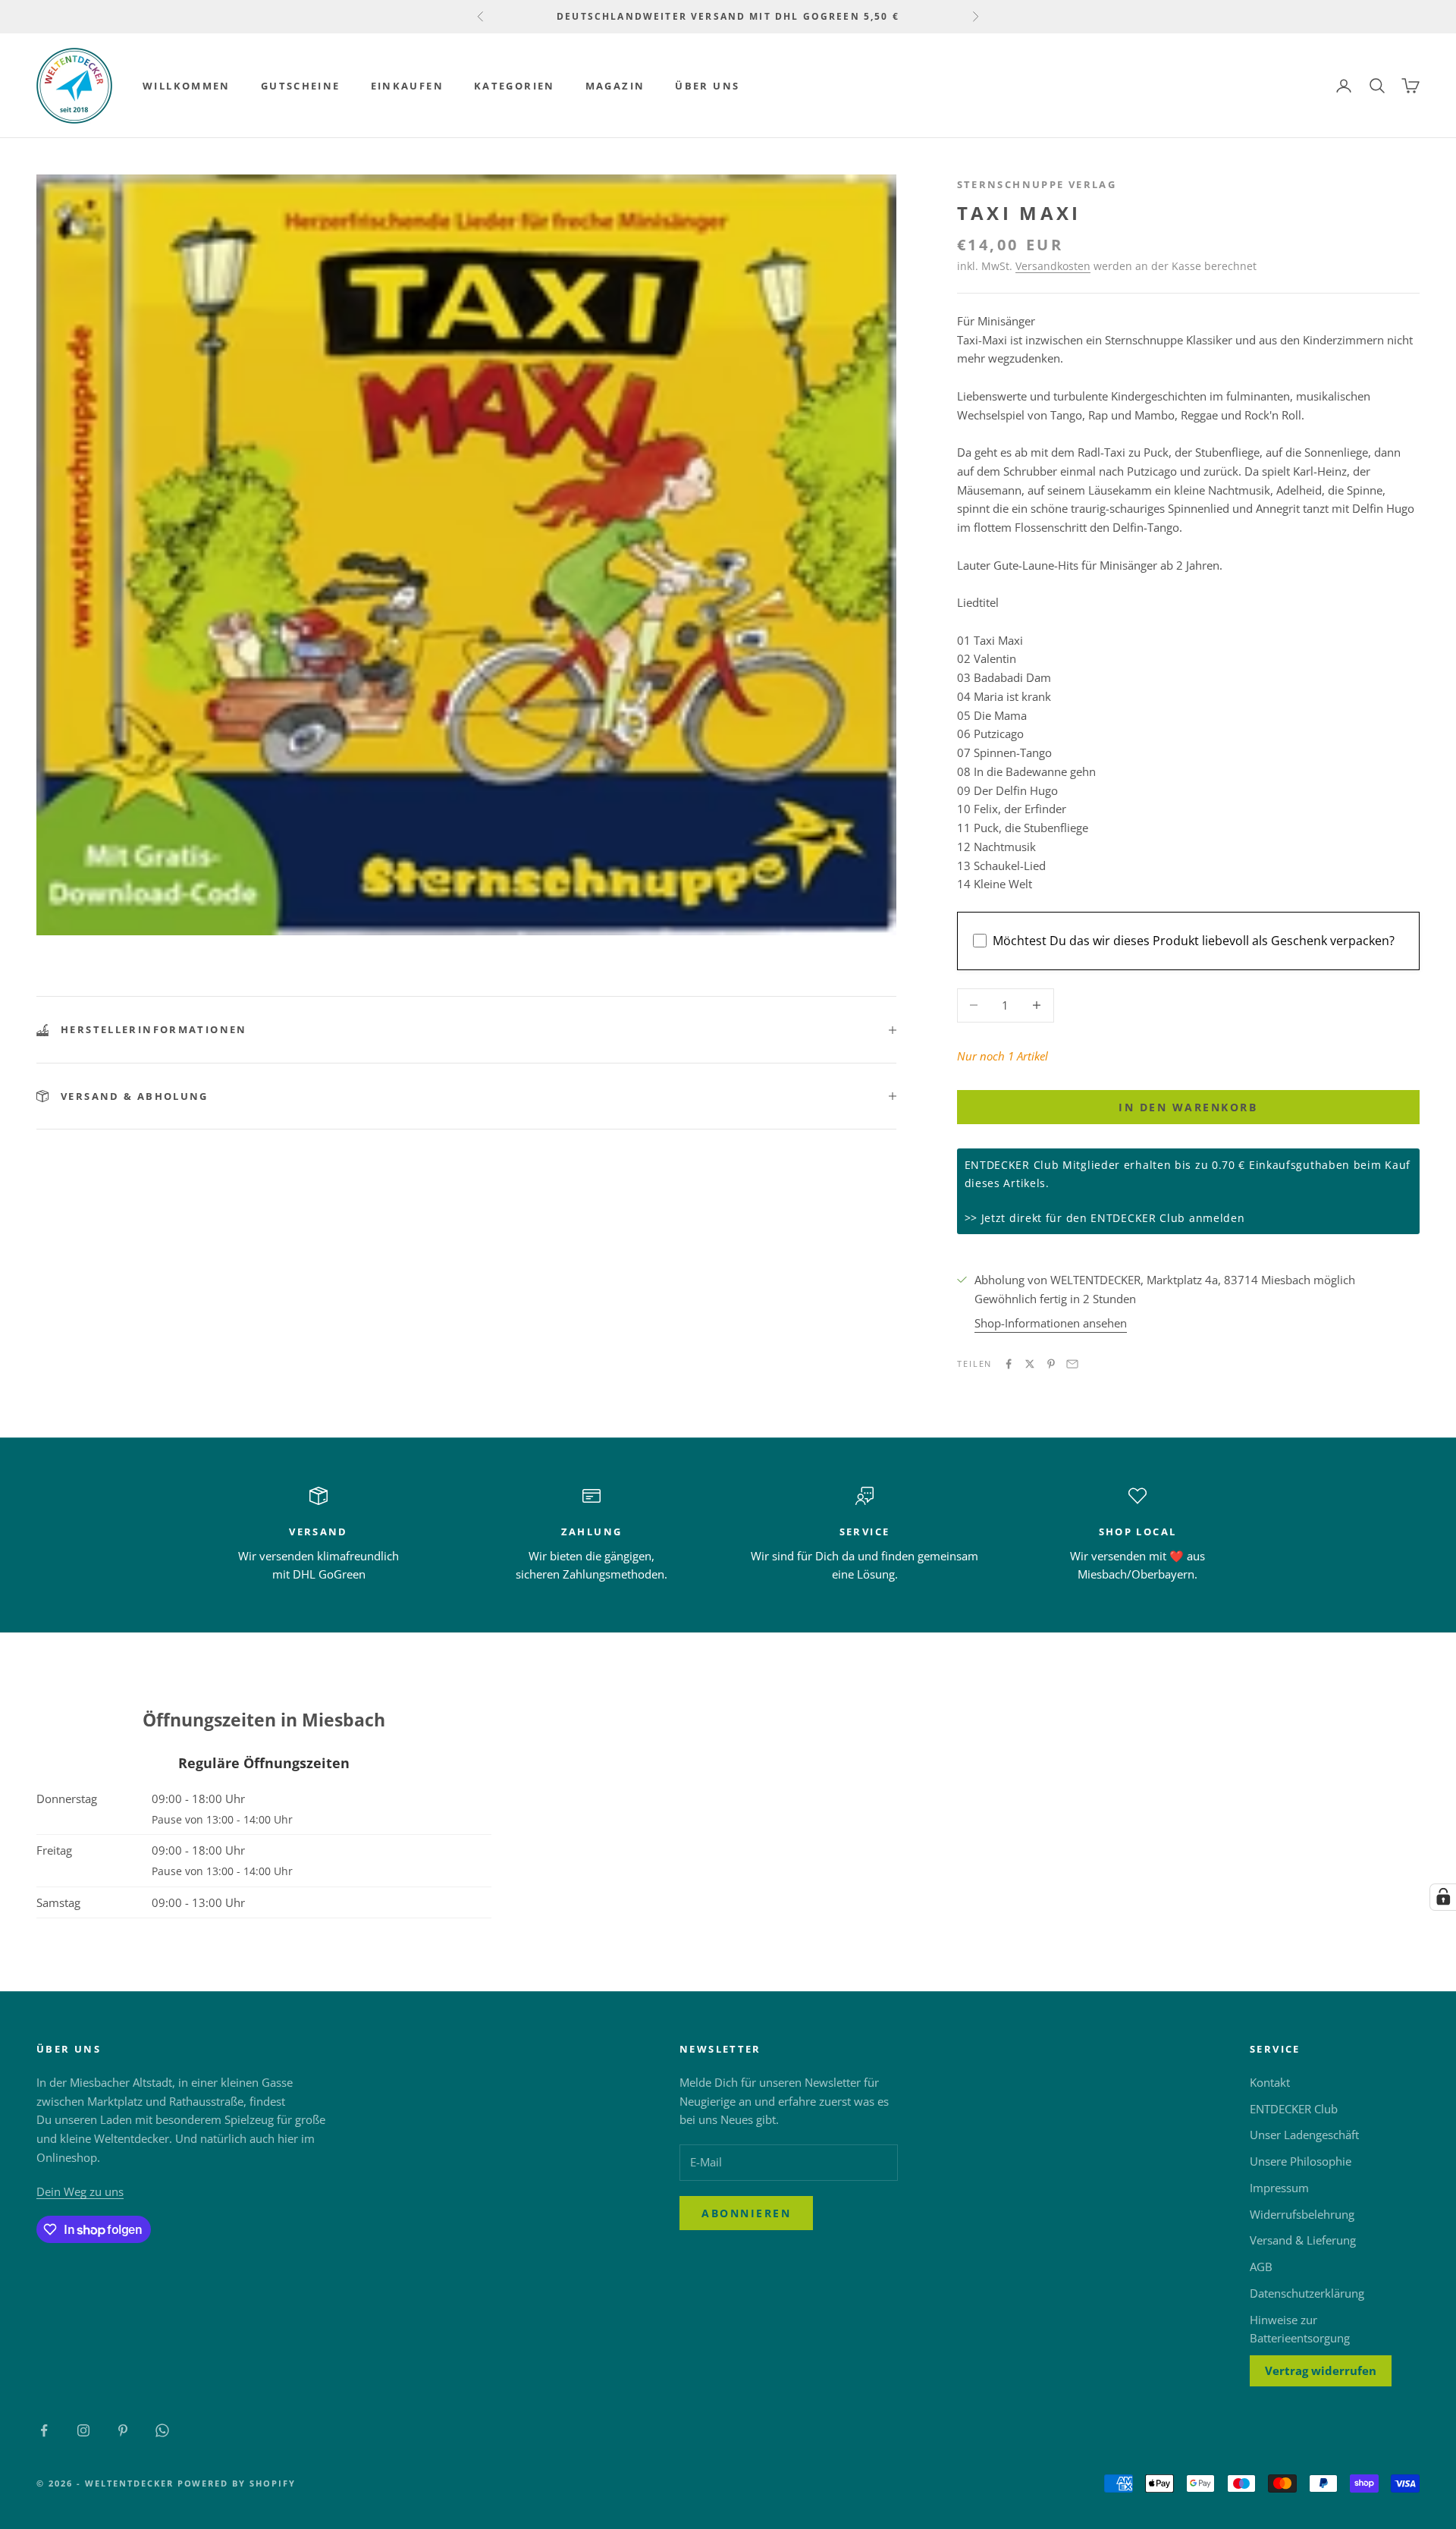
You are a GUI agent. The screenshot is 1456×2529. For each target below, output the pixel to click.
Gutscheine (301, 86)
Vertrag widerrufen (1321, 2370)
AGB (1261, 2267)
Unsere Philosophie (1301, 2161)
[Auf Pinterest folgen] (123, 2430)
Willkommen (187, 86)
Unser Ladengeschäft (1304, 2135)
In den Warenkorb (1188, 1107)
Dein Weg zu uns (80, 2191)
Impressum (1279, 2188)
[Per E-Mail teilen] (1072, 1364)
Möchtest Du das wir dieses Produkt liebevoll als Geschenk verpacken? (1194, 941)
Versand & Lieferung (1303, 2240)
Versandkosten (1053, 266)
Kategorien (515, 86)
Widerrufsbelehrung (1302, 2214)
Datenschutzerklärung (1307, 2293)
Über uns (707, 86)
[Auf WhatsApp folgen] (162, 2430)
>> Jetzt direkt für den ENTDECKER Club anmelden (1105, 1218)
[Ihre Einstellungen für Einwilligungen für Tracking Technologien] (1443, 1897)
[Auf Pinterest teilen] (1051, 1364)
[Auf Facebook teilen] (1009, 1364)
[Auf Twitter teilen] (1030, 1364)
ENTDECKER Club (1294, 2109)
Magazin (615, 86)
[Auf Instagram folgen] (83, 2430)
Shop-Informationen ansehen (1051, 1323)
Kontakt (1270, 2082)
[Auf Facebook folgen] (44, 2430)
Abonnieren (746, 2213)
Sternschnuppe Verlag (1037, 184)
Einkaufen (407, 86)
